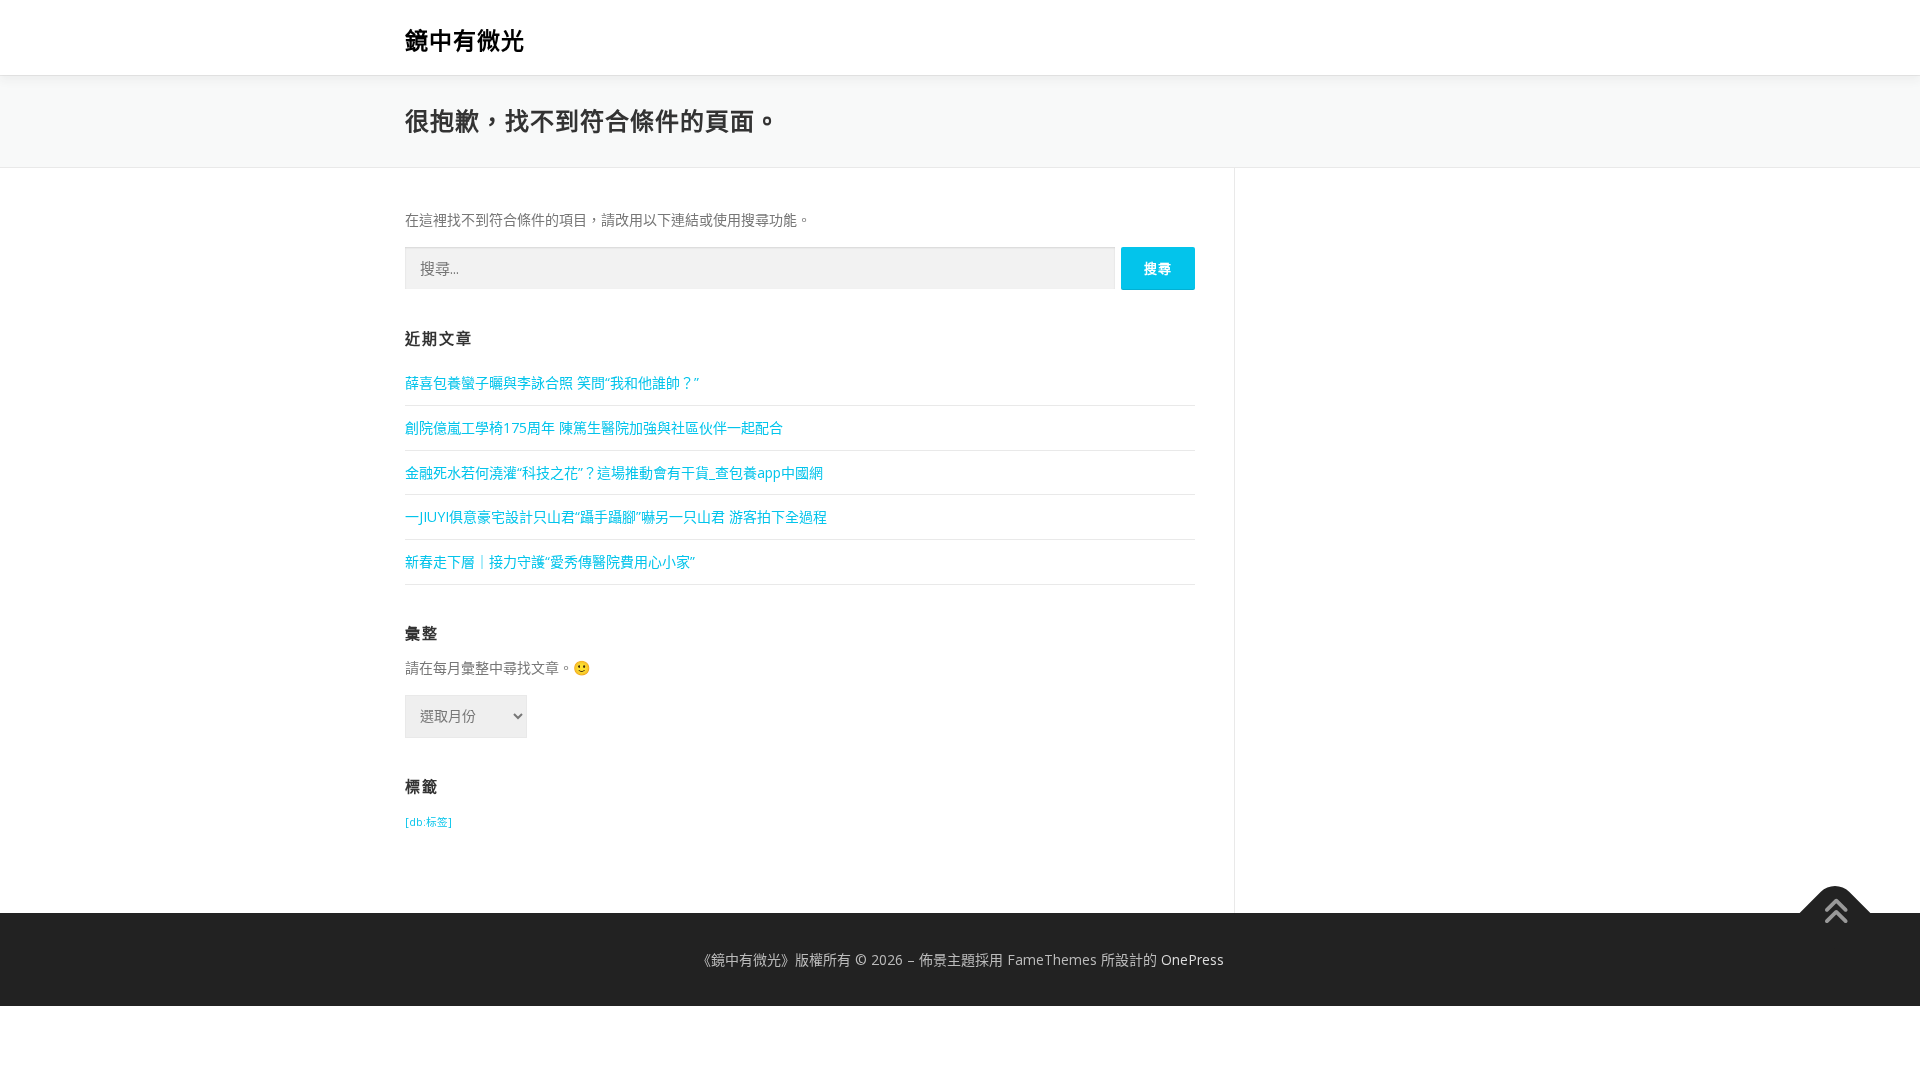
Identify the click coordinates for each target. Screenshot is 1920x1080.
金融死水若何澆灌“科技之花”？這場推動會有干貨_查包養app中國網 (614, 472)
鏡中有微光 (465, 40)
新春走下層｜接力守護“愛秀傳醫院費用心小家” (550, 561)
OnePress (1192, 959)
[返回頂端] (1835, 912)
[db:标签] (428, 822)
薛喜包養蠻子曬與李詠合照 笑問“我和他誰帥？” (552, 382)
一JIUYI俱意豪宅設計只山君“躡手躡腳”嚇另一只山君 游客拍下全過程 (616, 516)
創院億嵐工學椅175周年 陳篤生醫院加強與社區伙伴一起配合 (594, 427)
